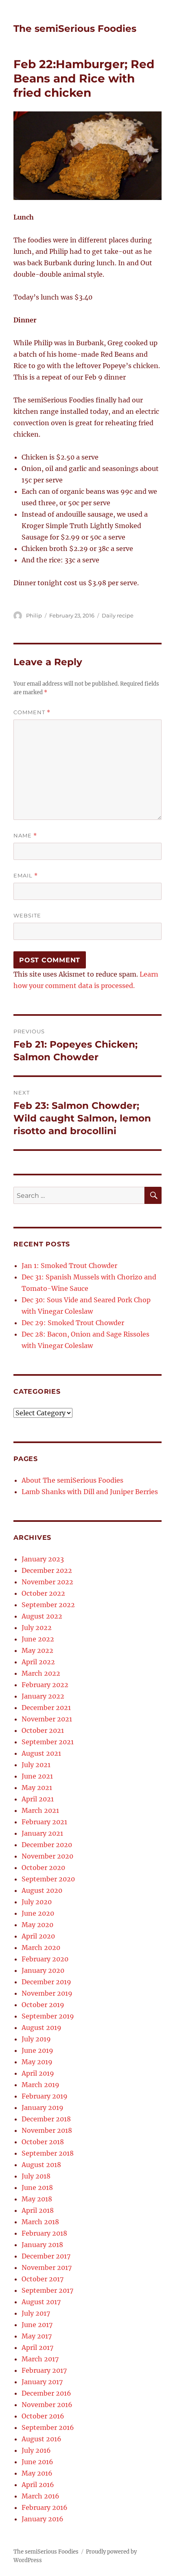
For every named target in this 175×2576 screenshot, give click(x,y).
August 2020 (42, 1890)
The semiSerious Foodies (75, 29)
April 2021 (38, 1799)
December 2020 (47, 1845)
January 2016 (43, 2519)
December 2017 (46, 2256)
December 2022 (47, 1570)
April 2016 (38, 2485)
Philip (34, 615)
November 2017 (47, 2267)
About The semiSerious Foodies (72, 1480)
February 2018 (44, 2233)
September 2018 (48, 2153)
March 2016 (40, 2496)
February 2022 (45, 1685)
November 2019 (47, 1993)
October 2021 (43, 1730)
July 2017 (36, 2313)
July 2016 (36, 2450)
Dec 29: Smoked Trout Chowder (73, 1323)
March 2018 (40, 2222)
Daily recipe (118, 615)
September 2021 (48, 1742)
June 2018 (37, 2187)
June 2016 (37, 2462)
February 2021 (44, 1822)
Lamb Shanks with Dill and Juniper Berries (90, 1492)
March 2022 (41, 1673)
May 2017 (37, 2336)
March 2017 (40, 2359)
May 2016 (37, 2473)
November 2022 (47, 1582)
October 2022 (43, 1593)
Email (26, 876)
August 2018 (41, 2165)
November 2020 (47, 1856)
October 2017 (43, 2279)
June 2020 (38, 1913)
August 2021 (41, 1753)
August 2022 (42, 1616)
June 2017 (37, 2325)
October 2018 (43, 2142)
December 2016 (46, 2393)
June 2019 (37, 2050)
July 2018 (36, 2176)
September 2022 (48, 1605)
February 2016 (45, 2507)
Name (25, 836)
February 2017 (44, 2370)
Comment (32, 712)
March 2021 (40, 1810)
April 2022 (38, 1662)
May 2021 (37, 1788)
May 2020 (37, 1925)
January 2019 (43, 2107)
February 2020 (45, 1959)
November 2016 (47, 2405)
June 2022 (38, 1639)
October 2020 (43, 1868)
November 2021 (47, 1719)
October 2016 (43, 2416)
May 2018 (37, 2199)
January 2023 (43, 1559)
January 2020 (43, 1970)
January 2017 (42, 2382)
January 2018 (42, 2245)
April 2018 (38, 2210)
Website (27, 915)
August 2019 (42, 2027)
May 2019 (37, 2062)
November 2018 (47, 2130)
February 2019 (45, 2096)
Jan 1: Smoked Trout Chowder (69, 1266)
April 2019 (38, 2073)
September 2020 (48, 1879)
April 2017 (37, 2347)
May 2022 (37, 1650)
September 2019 (48, 2016)
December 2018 (46, 2119)
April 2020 (38, 1936)
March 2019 (40, 2085)
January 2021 (42, 1833)
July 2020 (37, 1902)
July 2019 (36, 2039)
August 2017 (41, 2302)
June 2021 (37, 1776)
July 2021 (36, 1765)
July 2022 (37, 1628)
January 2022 (43, 1696)
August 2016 (42, 2439)
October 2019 (43, 2005)
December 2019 (46, 1982)
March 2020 (41, 1948)
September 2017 (47, 2290)
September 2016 (48, 2427)
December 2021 (46, 1708)
